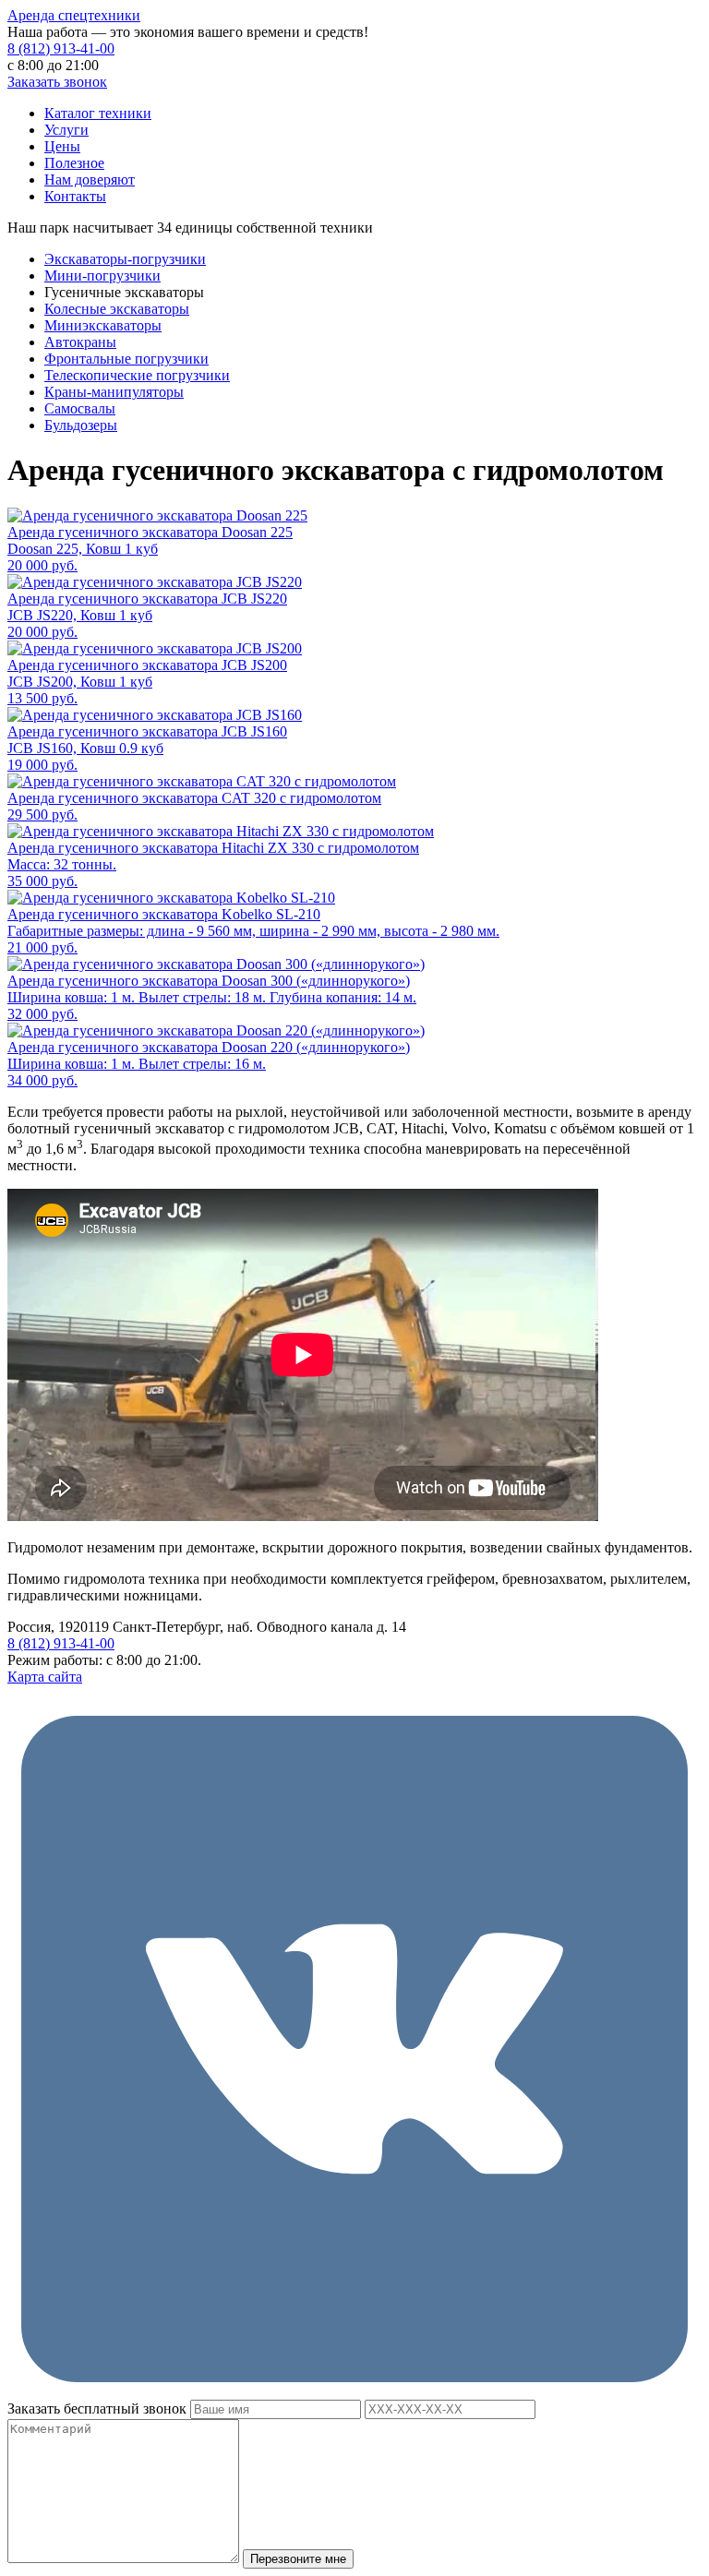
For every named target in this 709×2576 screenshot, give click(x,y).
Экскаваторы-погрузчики (125, 259)
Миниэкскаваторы (103, 325)
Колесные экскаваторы (117, 309)
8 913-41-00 (61, 48)
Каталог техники (98, 113)
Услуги (66, 130)
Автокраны (80, 342)
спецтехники (74, 15)
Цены (62, 146)
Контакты (75, 196)
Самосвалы (80, 408)
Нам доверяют (90, 180)
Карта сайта (45, 1677)
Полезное (74, 163)
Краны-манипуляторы (114, 392)
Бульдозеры (81, 425)
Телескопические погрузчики (137, 375)
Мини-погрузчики (102, 276)
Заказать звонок (57, 82)
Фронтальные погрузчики (126, 359)
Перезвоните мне (298, 2559)
